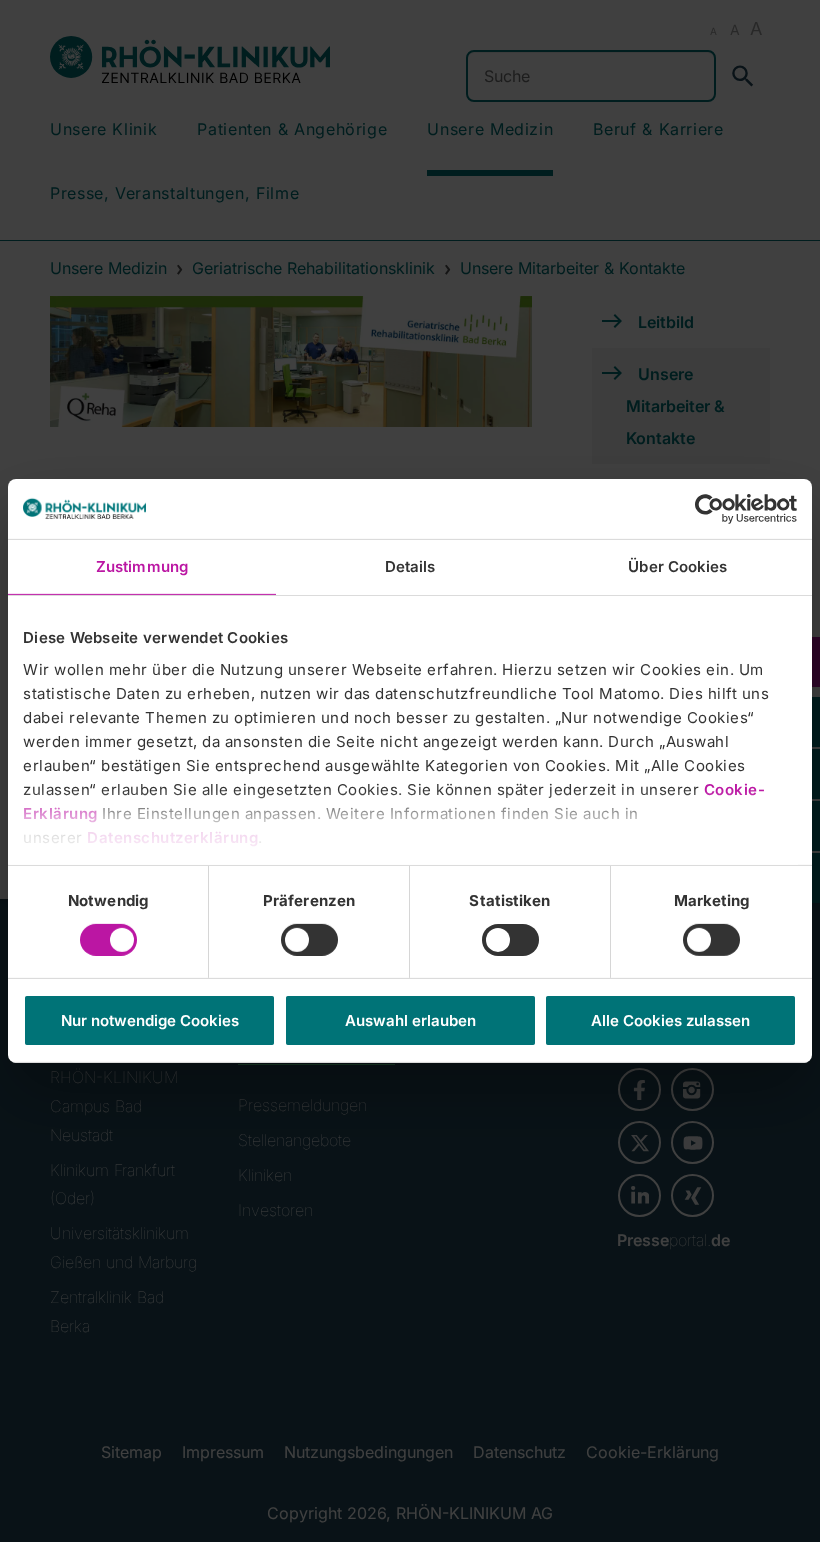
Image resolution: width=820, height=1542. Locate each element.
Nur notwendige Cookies (150, 1020)
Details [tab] (410, 566)
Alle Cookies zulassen (670, 1020)
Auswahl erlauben (410, 1020)
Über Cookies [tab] (677, 566)
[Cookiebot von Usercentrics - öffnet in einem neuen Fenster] (709, 509)
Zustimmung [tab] (142, 566)
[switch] (309, 940)
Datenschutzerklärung (172, 836)
